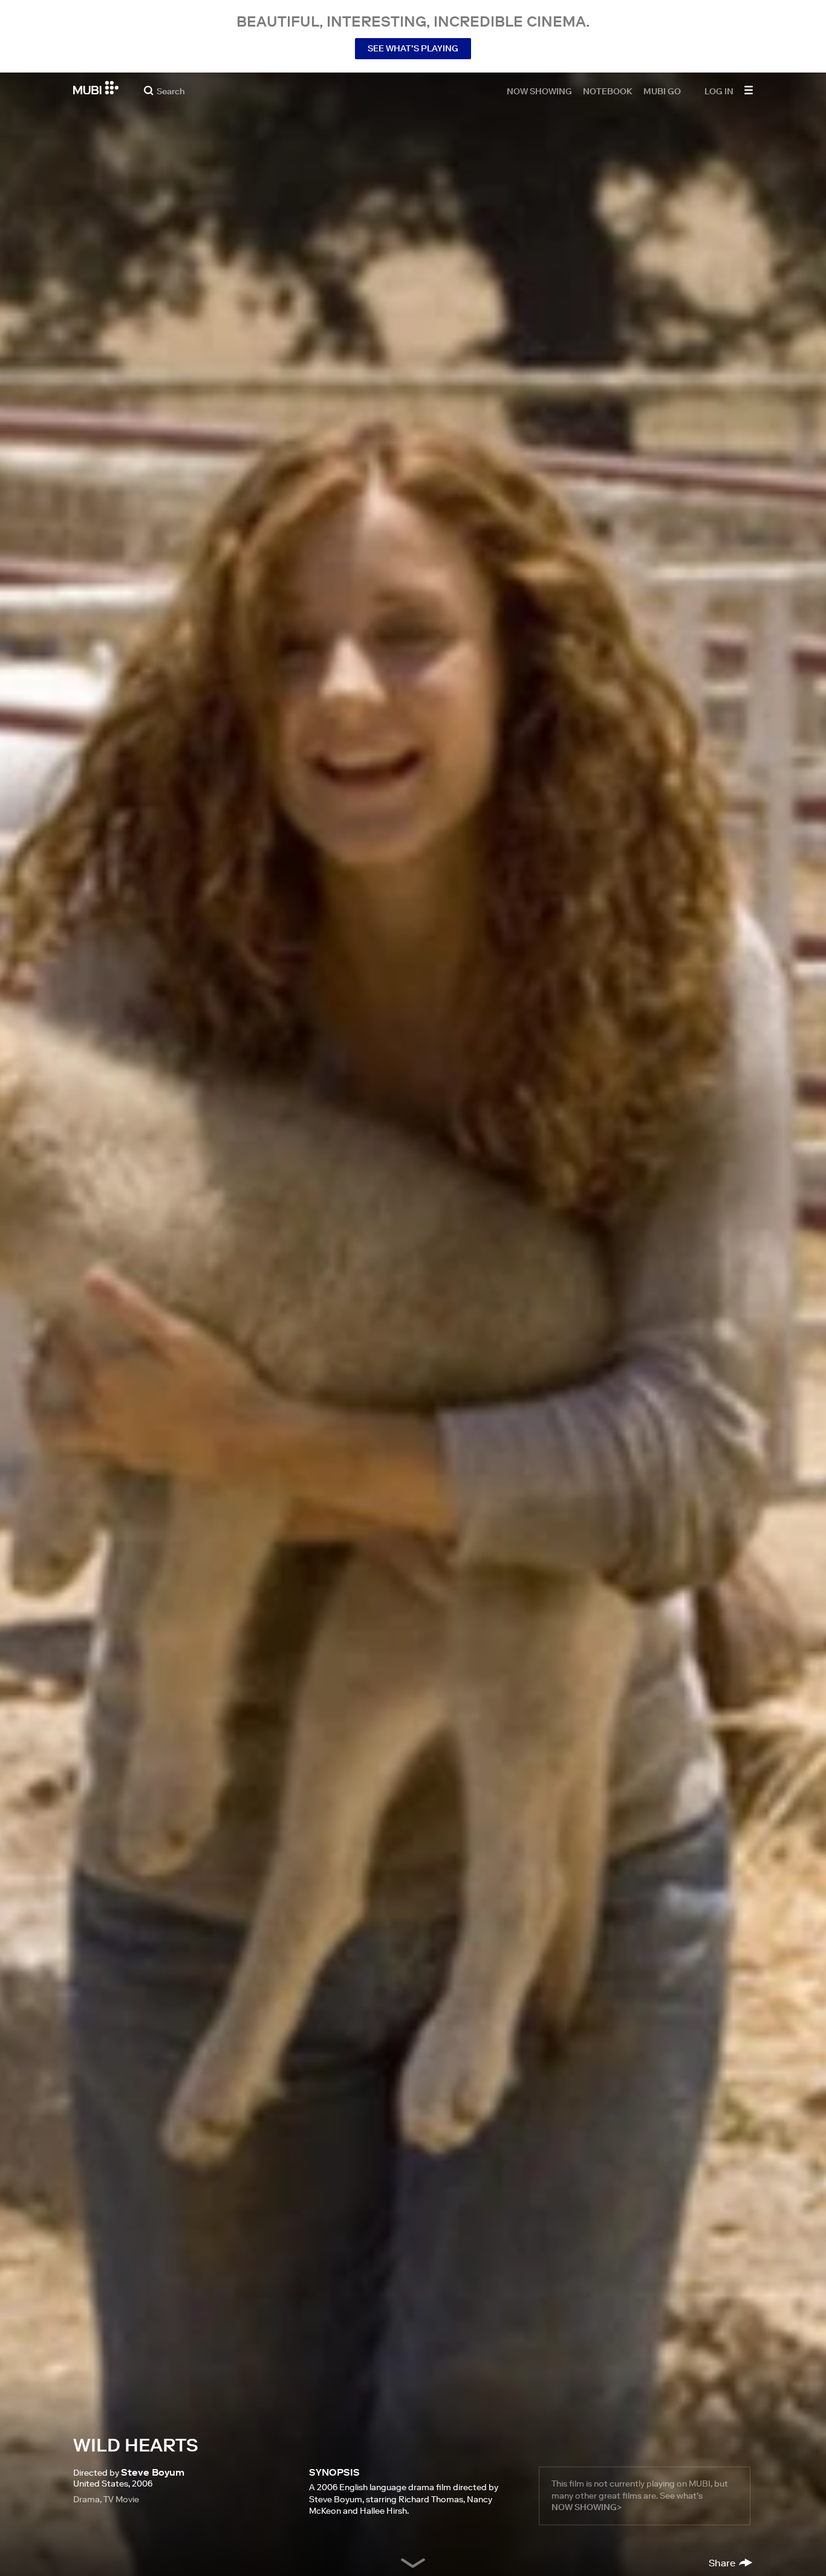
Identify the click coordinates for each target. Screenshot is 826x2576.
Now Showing (539, 91)
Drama (86, 2499)
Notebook (608, 91)
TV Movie (121, 2499)
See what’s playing (413, 48)
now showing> (587, 2507)
